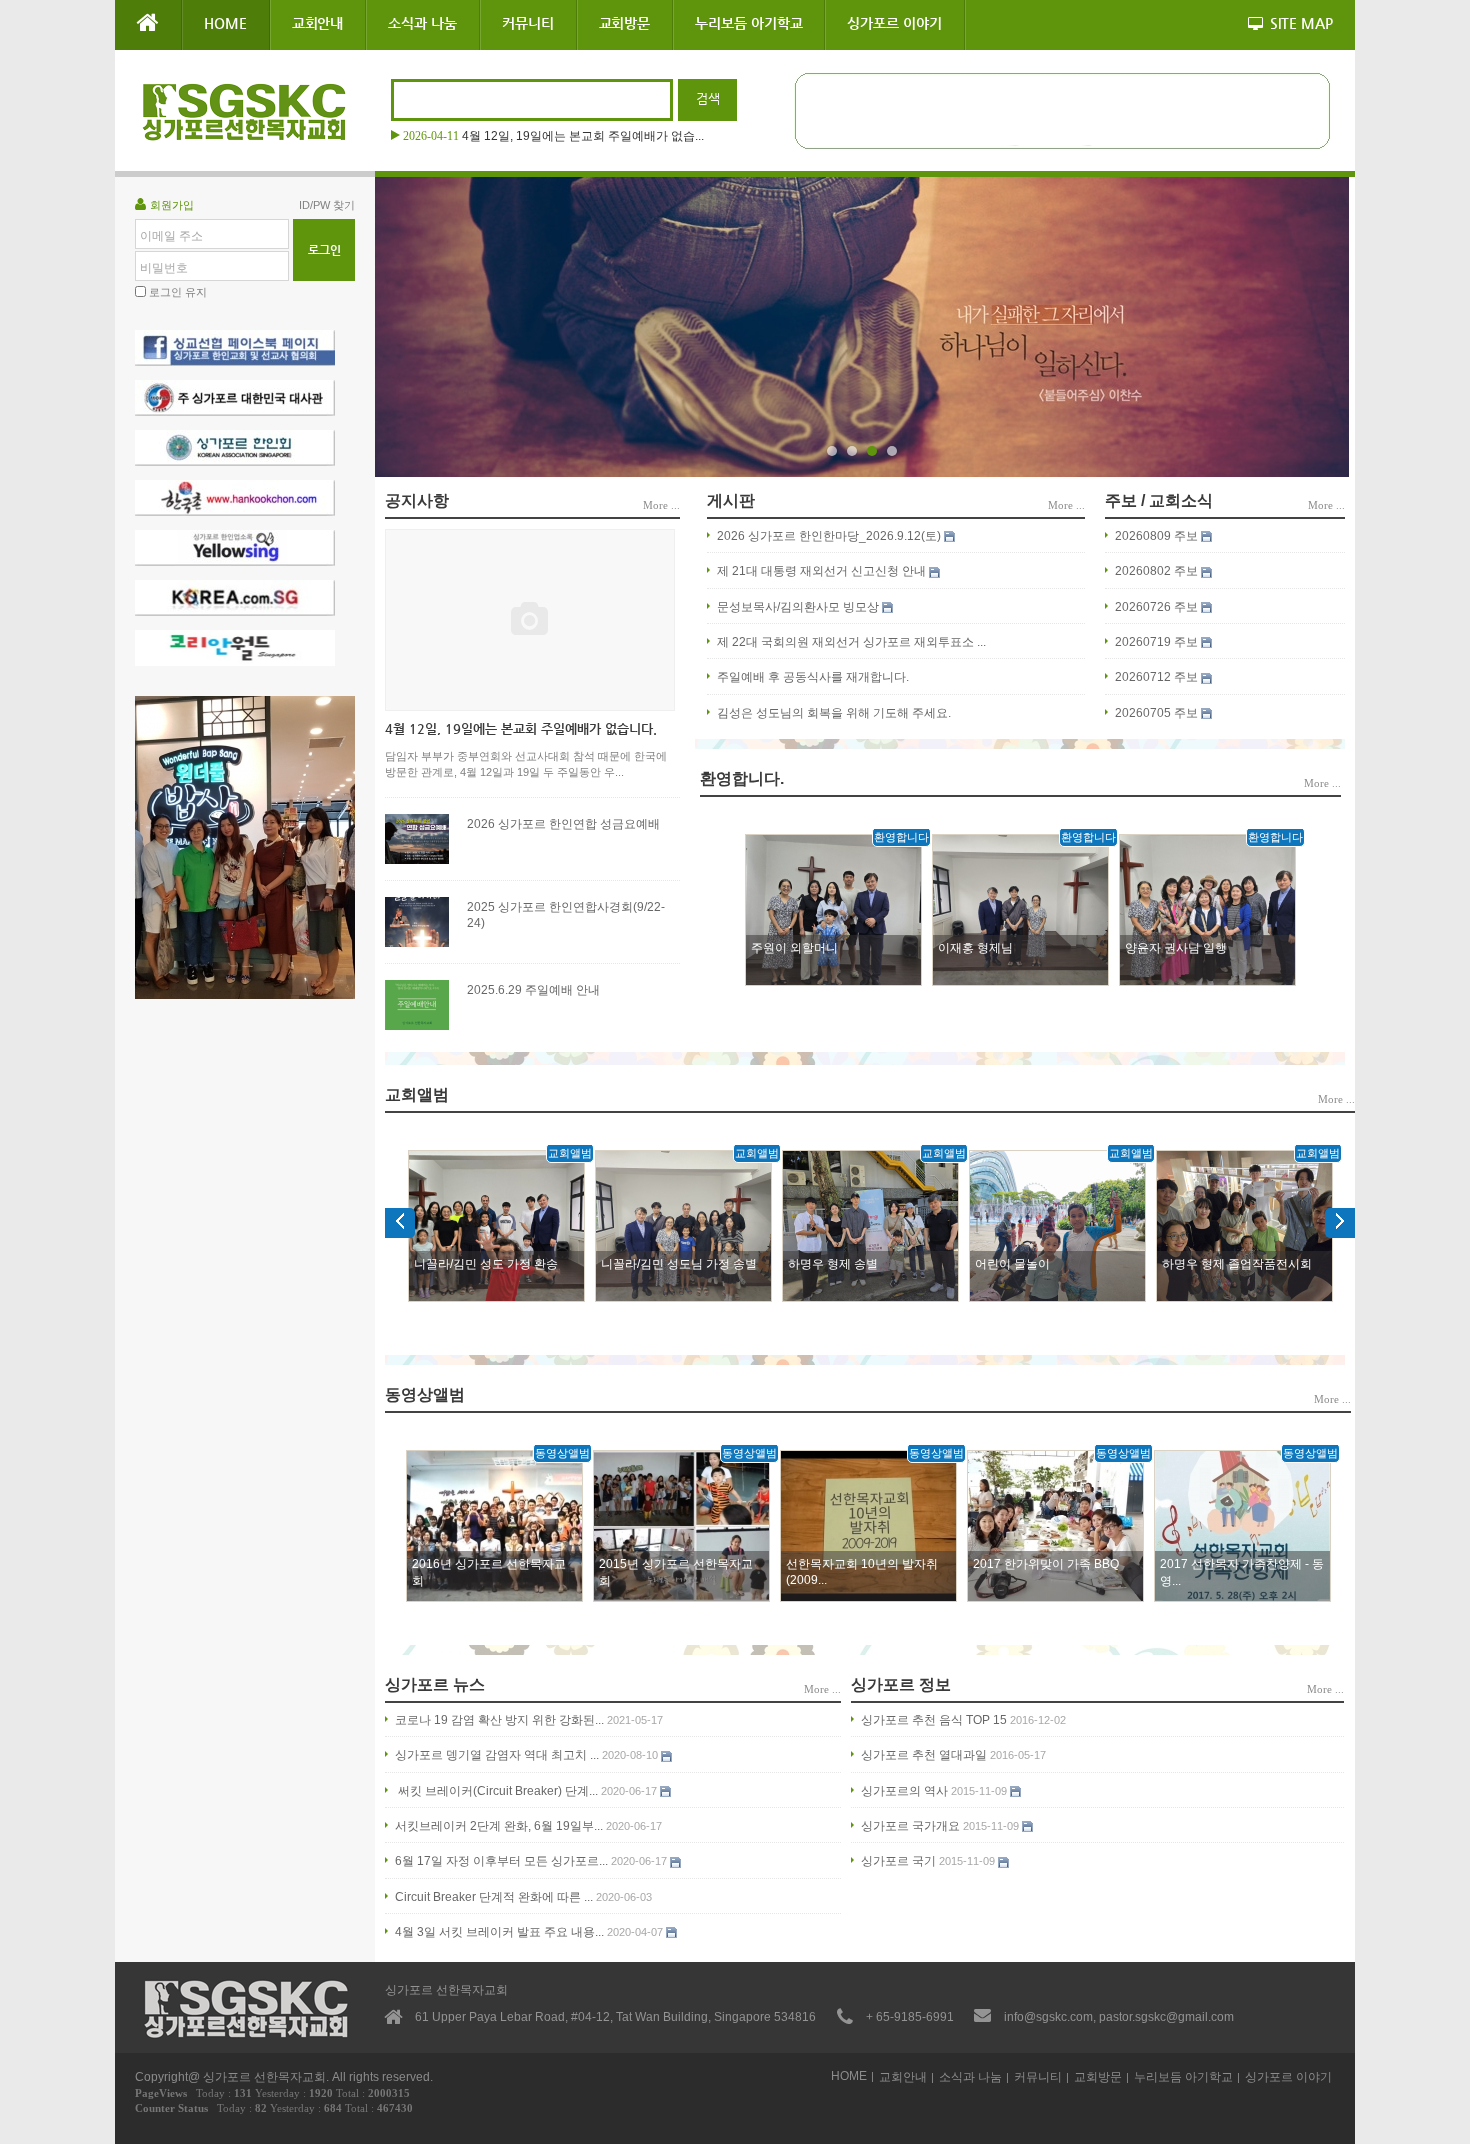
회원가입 (172, 205)
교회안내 (318, 23)
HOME (225, 23)
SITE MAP (1301, 23)
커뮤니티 (528, 23)
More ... (661, 505)
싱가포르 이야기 (894, 23)
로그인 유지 (178, 292)
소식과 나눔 (422, 23)
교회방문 (625, 23)
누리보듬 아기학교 (748, 23)
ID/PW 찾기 (327, 205)
